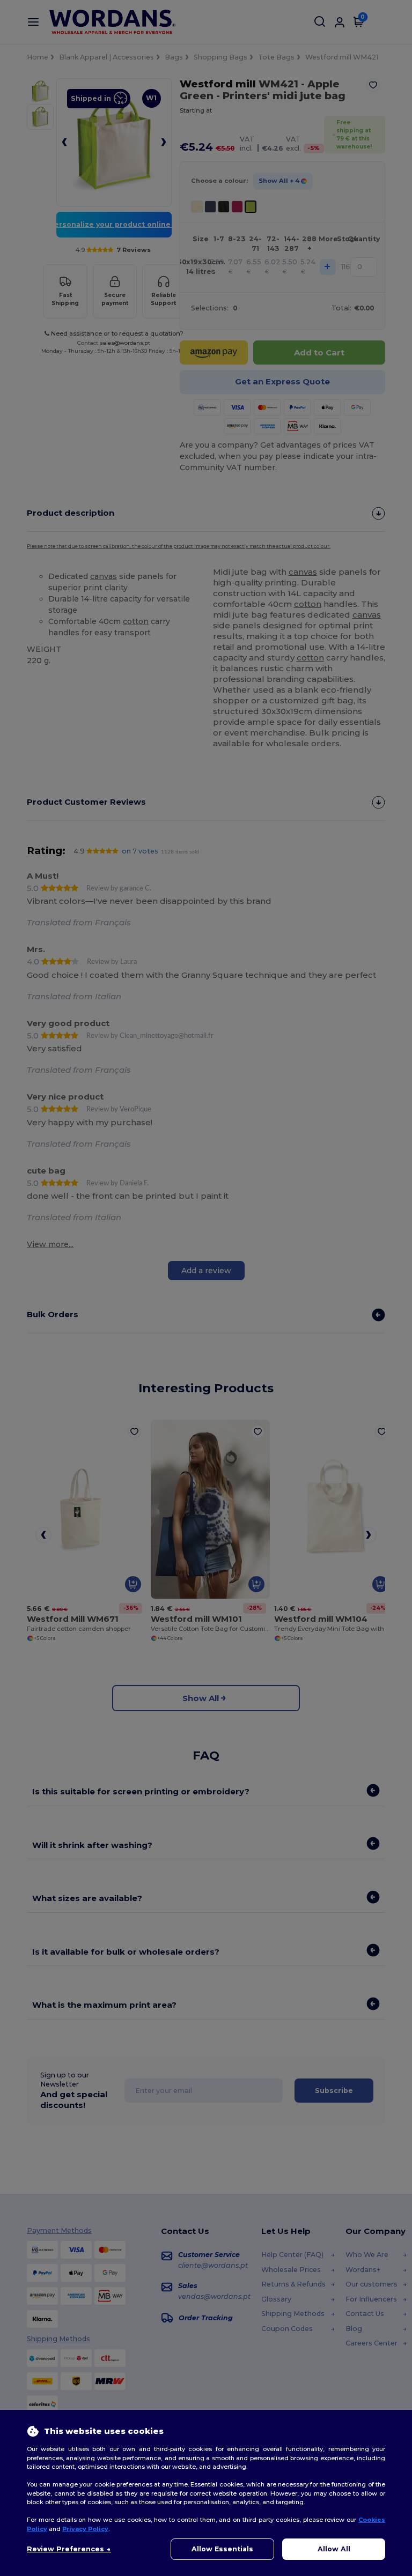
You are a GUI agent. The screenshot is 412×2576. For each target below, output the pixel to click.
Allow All (334, 2549)
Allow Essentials (222, 2549)
